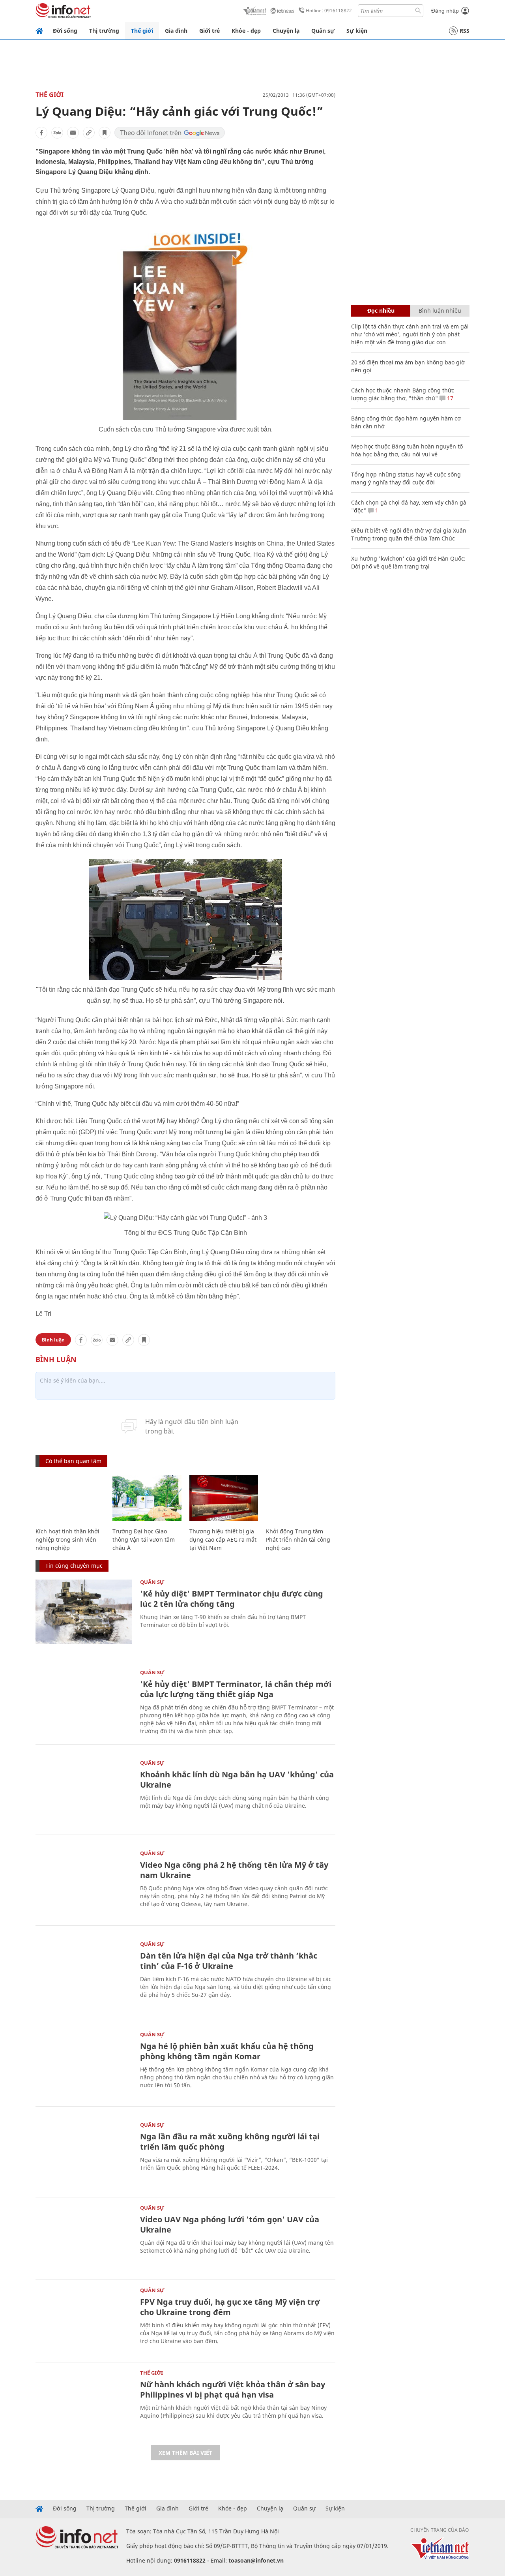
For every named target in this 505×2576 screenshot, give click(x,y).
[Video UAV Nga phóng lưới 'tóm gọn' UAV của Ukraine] (84, 2237)
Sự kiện (357, 31)
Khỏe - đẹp (246, 31)
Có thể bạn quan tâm (73, 1461)
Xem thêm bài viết (185, 2453)
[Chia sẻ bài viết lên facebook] (41, 133)
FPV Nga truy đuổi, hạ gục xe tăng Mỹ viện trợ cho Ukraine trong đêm (230, 2307)
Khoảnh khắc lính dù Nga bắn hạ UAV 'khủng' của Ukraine (237, 1780)
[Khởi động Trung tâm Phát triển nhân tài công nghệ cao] (300, 1498)
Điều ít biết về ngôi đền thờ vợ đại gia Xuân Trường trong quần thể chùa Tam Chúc (409, 534)
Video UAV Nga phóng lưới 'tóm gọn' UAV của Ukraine (230, 2224)
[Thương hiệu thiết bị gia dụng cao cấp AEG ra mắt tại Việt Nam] (224, 1498)
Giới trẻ (209, 31)
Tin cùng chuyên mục (74, 1566)
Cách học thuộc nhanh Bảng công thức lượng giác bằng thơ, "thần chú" (403, 394)
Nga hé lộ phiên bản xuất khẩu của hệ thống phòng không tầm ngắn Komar (227, 2051)
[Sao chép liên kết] (89, 133)
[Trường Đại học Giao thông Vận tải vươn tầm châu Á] (147, 1498)
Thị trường (104, 31)
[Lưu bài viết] (105, 133)
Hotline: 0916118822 (329, 10)
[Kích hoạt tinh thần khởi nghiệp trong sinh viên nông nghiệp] (70, 1498)
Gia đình (176, 31)
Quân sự (323, 31)
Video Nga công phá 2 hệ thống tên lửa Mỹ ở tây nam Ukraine (234, 1870)
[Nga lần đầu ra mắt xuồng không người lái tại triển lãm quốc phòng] (84, 2155)
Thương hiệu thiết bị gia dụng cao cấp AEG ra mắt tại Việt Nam (223, 1539)
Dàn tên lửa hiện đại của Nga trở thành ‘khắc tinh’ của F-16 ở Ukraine (229, 1961)
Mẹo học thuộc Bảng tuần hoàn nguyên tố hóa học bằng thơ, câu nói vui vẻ (407, 450)
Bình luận (53, 1340)
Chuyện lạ (286, 31)
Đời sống (65, 31)
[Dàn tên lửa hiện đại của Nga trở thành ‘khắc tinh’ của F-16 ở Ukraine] (84, 1974)
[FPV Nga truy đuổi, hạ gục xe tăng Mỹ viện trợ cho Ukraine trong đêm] (84, 2320)
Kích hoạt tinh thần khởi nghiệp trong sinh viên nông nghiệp (67, 1539)
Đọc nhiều (381, 311)
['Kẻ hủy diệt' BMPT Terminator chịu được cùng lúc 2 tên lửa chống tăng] (84, 1612)
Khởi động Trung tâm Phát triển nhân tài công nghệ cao (298, 1539)
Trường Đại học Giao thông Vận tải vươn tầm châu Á (144, 1539)
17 (449, 398)
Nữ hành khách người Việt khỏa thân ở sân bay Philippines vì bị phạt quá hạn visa (233, 2389)
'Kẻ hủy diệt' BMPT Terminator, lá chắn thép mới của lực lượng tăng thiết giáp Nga (236, 1689)
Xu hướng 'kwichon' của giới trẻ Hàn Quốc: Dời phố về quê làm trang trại (408, 562)
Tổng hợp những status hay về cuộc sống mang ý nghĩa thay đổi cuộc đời (406, 478)
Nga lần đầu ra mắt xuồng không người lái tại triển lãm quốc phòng (230, 2142)
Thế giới (142, 31)
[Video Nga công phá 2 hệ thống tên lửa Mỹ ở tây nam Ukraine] (84, 1883)
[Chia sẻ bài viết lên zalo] (57, 133)
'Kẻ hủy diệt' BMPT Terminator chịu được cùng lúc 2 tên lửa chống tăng (232, 1599)
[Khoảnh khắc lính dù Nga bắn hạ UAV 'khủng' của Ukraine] (84, 1793)
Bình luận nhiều (440, 311)
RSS (465, 31)
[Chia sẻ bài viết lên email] (73, 133)
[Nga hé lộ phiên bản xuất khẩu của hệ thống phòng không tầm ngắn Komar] (84, 2064)
